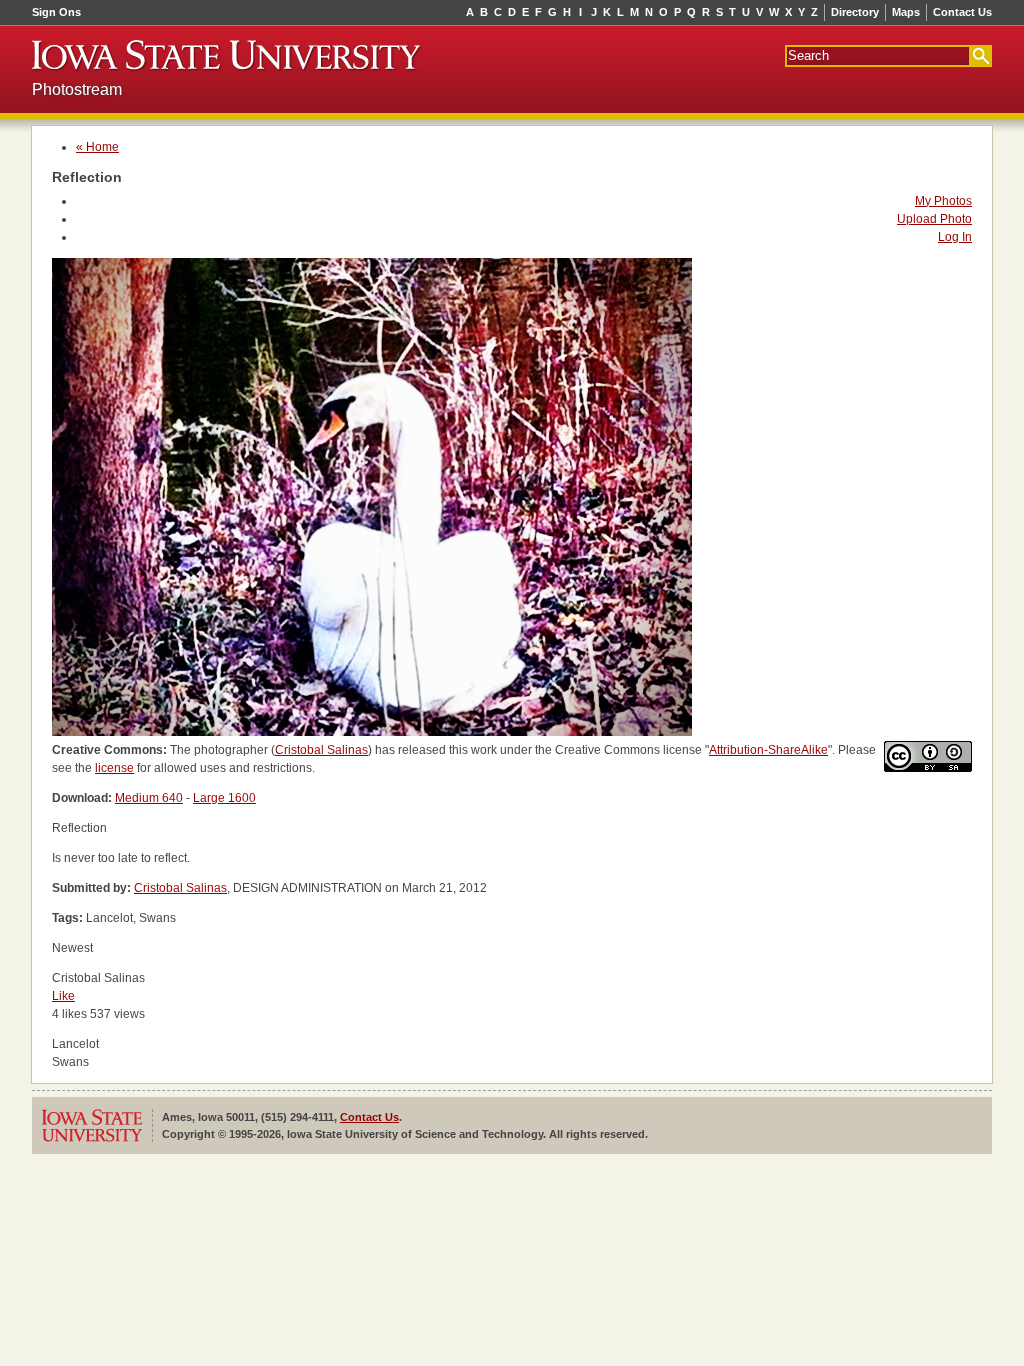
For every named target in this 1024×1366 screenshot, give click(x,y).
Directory (855, 12)
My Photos (943, 201)
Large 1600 (224, 798)
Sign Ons (56, 12)
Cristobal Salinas (321, 750)
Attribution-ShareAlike (768, 750)
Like (63, 996)
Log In (955, 237)
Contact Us (962, 12)
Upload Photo (934, 219)
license (114, 768)
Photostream (77, 89)
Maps (906, 12)
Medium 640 (149, 798)
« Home (97, 147)
